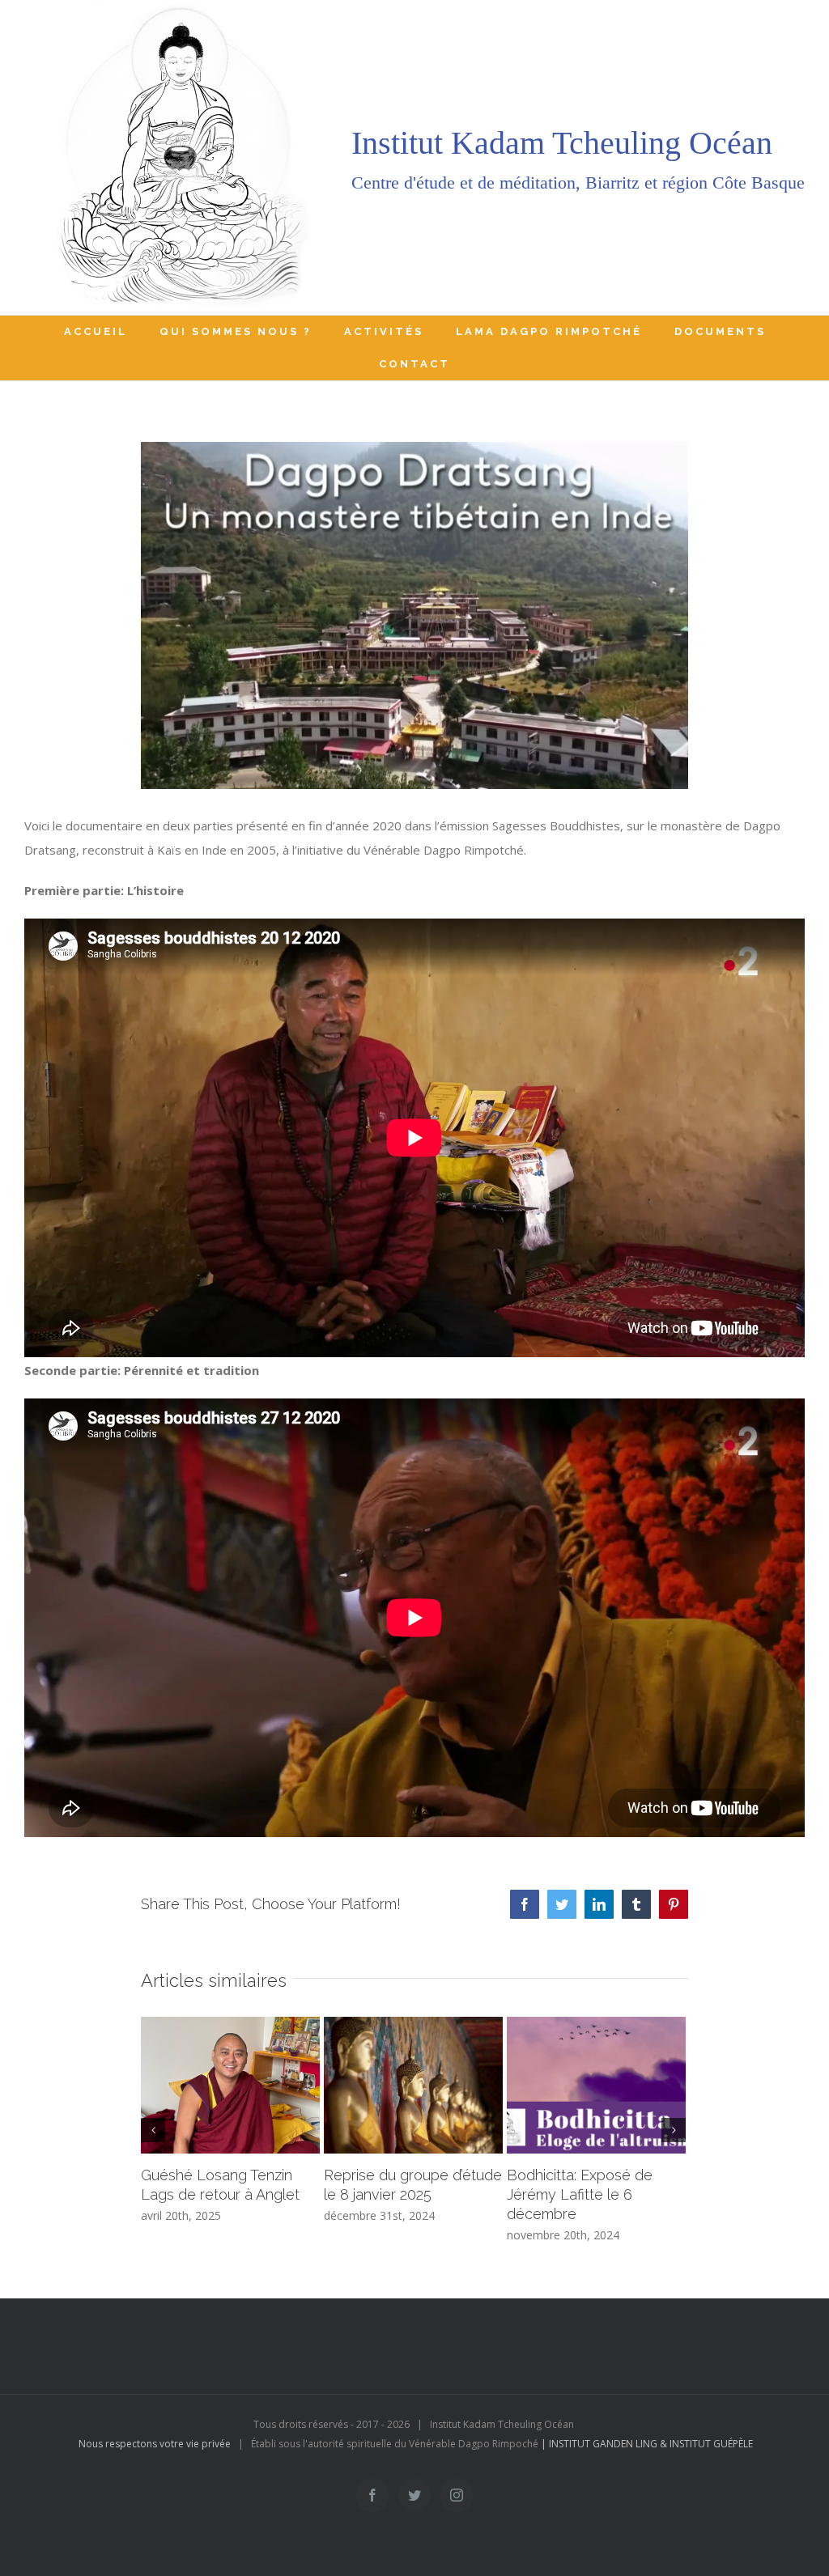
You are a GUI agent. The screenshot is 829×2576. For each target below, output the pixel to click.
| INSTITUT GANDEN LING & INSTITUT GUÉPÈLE (647, 2444)
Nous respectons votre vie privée (155, 2444)
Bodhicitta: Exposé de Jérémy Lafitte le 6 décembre (580, 2194)
